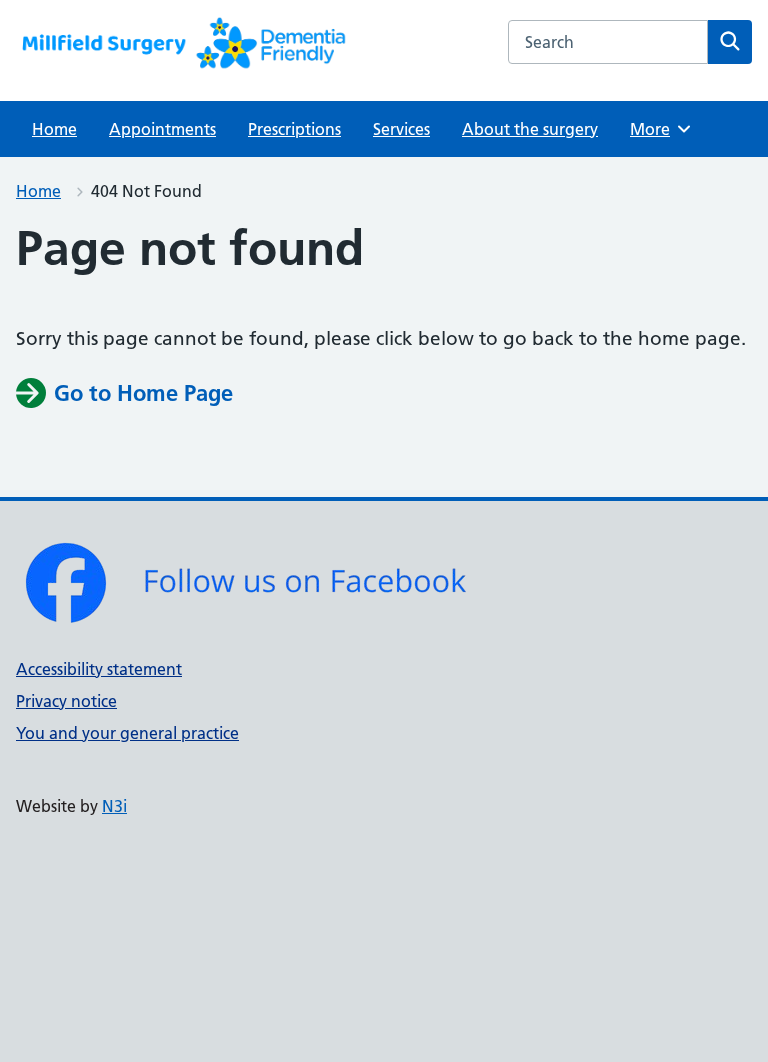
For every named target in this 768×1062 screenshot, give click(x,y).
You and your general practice (127, 733)
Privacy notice (66, 701)
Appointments (162, 129)
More (657, 129)
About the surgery (530, 129)
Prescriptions (294, 129)
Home (54, 129)
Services (401, 129)
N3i (114, 806)
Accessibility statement (99, 669)
